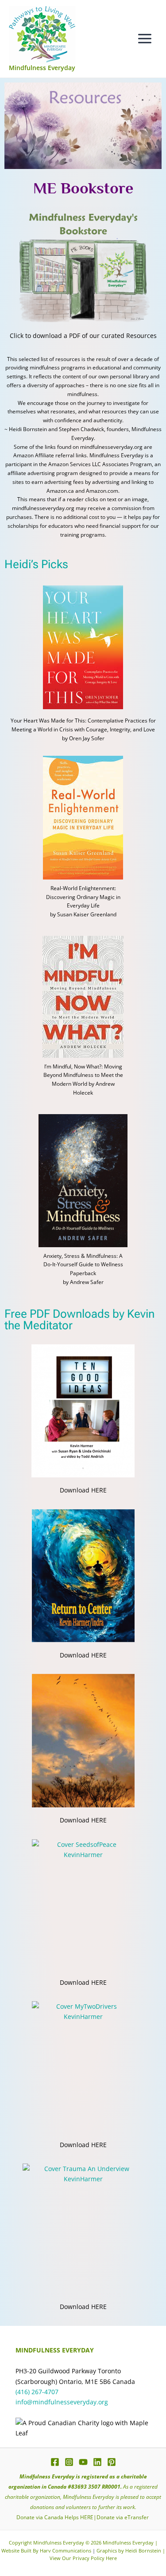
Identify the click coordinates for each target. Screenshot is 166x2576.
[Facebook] (55, 2462)
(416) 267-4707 (37, 2392)
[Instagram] (69, 2462)
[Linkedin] (97, 2462)
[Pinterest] (112, 2462)
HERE (87, 2517)
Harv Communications (66, 2551)
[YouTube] (83, 2462)
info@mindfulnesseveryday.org (62, 2402)
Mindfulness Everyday (42, 68)
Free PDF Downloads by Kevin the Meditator (79, 1319)
